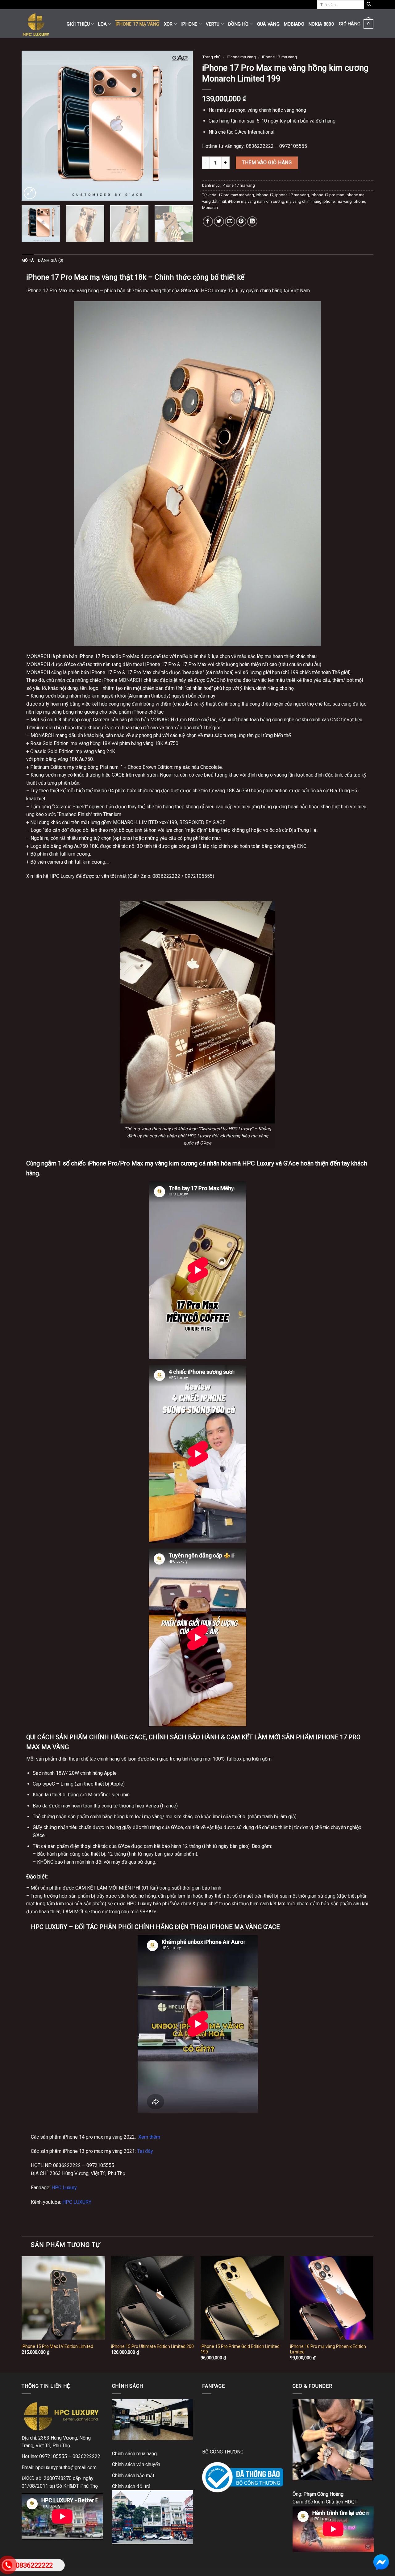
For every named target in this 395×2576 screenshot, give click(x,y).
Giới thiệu (78, 24)
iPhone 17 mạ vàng (137, 24)
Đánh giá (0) (51, 260)
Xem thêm (149, 2137)
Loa (102, 24)
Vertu (213, 24)
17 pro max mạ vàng (236, 195)
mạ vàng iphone (351, 201)
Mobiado (294, 24)
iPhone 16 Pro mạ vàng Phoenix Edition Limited (328, 2349)
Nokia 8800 (321, 24)
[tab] (28, 261)
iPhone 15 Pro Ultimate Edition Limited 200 (152, 2346)
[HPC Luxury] (39, 24)
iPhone (189, 24)
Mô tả (28, 260)
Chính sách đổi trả (131, 2486)
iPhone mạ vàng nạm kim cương (256, 201)
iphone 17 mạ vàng (292, 195)
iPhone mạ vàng (241, 57)
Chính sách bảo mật (133, 2476)
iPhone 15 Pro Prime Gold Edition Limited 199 (240, 2349)
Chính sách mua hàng (134, 2454)
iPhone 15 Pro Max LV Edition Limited (57, 2346)
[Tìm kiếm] (369, 5)
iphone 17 (265, 195)
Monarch (210, 208)
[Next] (182, 125)
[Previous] (33, 125)
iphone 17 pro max (327, 195)
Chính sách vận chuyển (136, 2464)
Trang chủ (211, 57)
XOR (168, 24)
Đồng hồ (238, 24)
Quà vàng (268, 24)
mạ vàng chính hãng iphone (310, 201)
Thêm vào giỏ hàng (267, 163)
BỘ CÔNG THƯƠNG (223, 2452)
